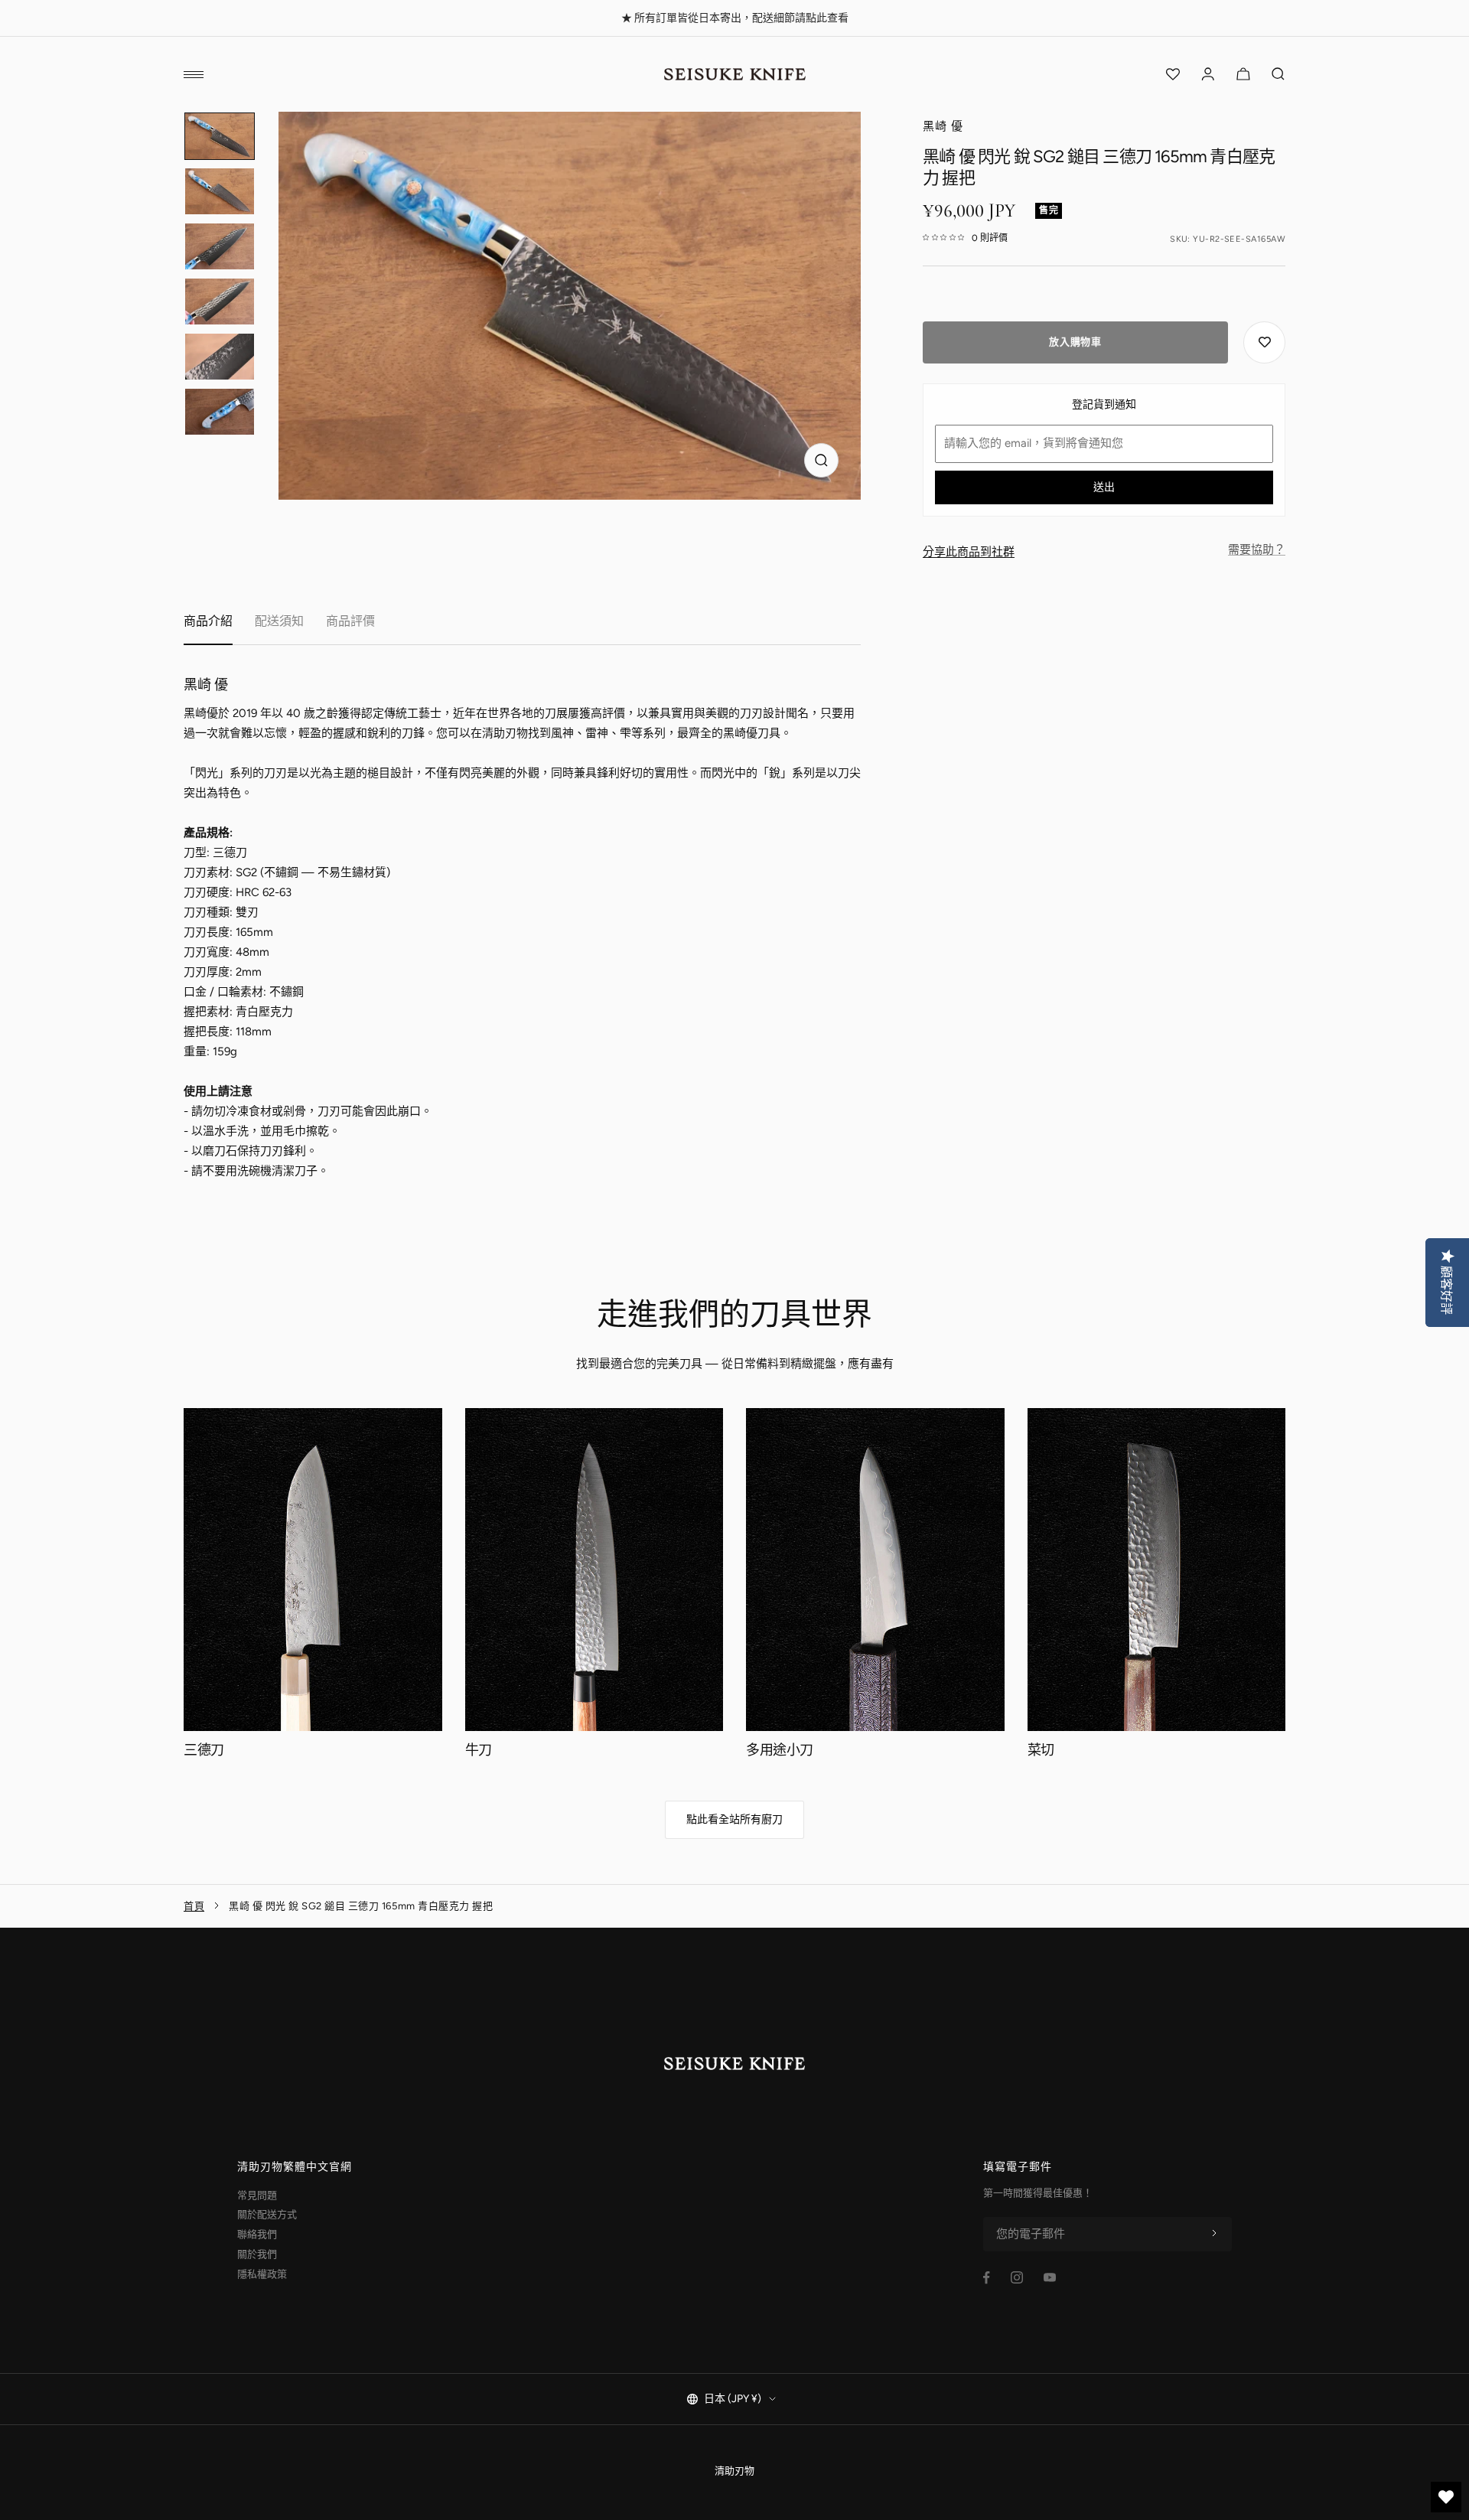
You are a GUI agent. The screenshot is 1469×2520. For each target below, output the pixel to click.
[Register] (1214, 2234)
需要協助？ (1257, 549)
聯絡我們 (257, 2234)
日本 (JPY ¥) (733, 2399)
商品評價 (350, 621)
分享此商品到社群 (969, 552)
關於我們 (257, 2254)
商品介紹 (208, 621)
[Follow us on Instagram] (1017, 2277)
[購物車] (1243, 74)
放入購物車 (1075, 342)
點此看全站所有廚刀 (734, 1819)
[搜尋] (1278, 74)
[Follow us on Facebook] (987, 2278)
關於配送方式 (267, 2214)
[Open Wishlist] (1173, 74)
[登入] (1208, 74)
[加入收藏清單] (1264, 342)
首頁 (194, 1906)
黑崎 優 (943, 126)
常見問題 (257, 2195)
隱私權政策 (262, 2274)
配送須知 (279, 621)
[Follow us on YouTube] (1050, 2277)
